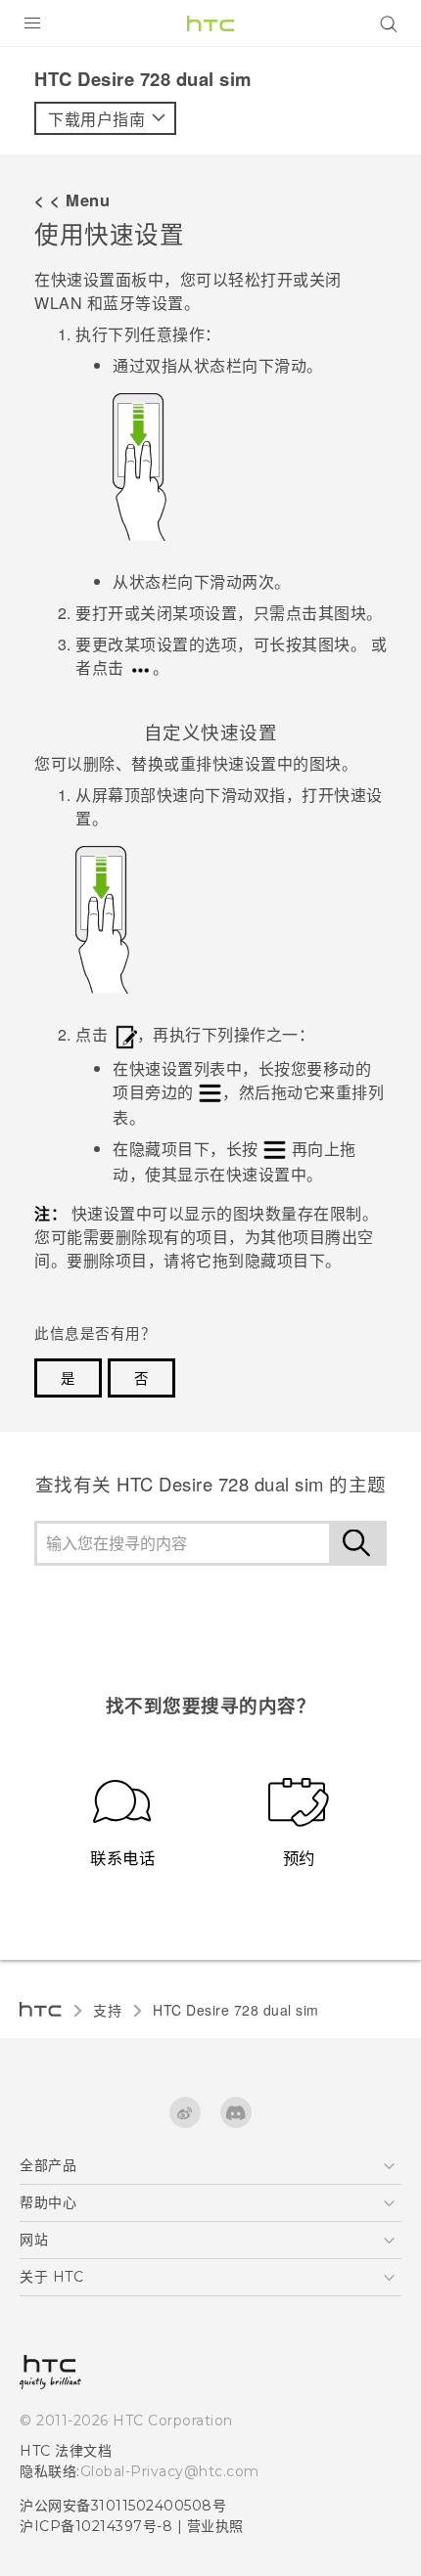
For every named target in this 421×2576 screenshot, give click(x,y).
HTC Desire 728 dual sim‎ (236, 2010)
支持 (107, 2010)
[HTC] (210, 23)
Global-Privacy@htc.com (170, 2471)
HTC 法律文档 (66, 2451)
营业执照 (215, 2526)
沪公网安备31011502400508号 (123, 2506)
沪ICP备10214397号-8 (96, 2526)
